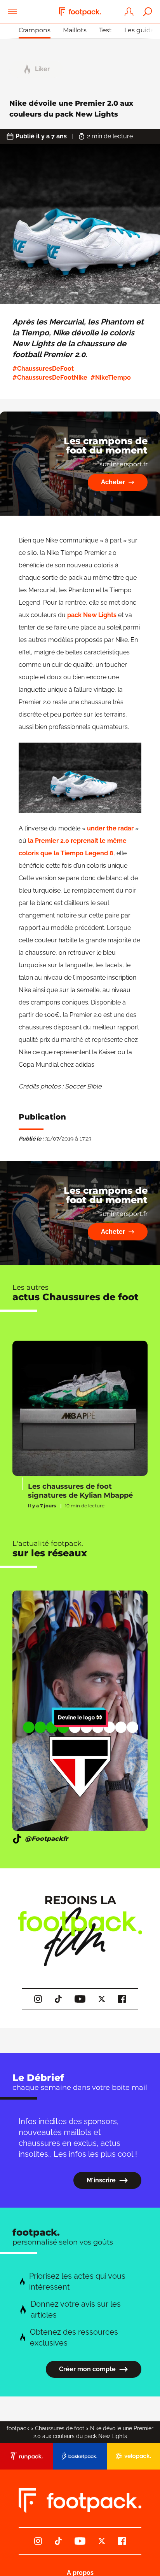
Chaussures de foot (60, 2428)
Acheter (113, 482)
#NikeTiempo (111, 378)
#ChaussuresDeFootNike (50, 378)
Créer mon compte (87, 2369)
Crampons (35, 30)
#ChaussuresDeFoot (43, 369)
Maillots (75, 30)
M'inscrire (101, 2180)
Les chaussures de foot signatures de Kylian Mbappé (80, 1491)
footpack (18, 2428)
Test (105, 30)
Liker (42, 69)
